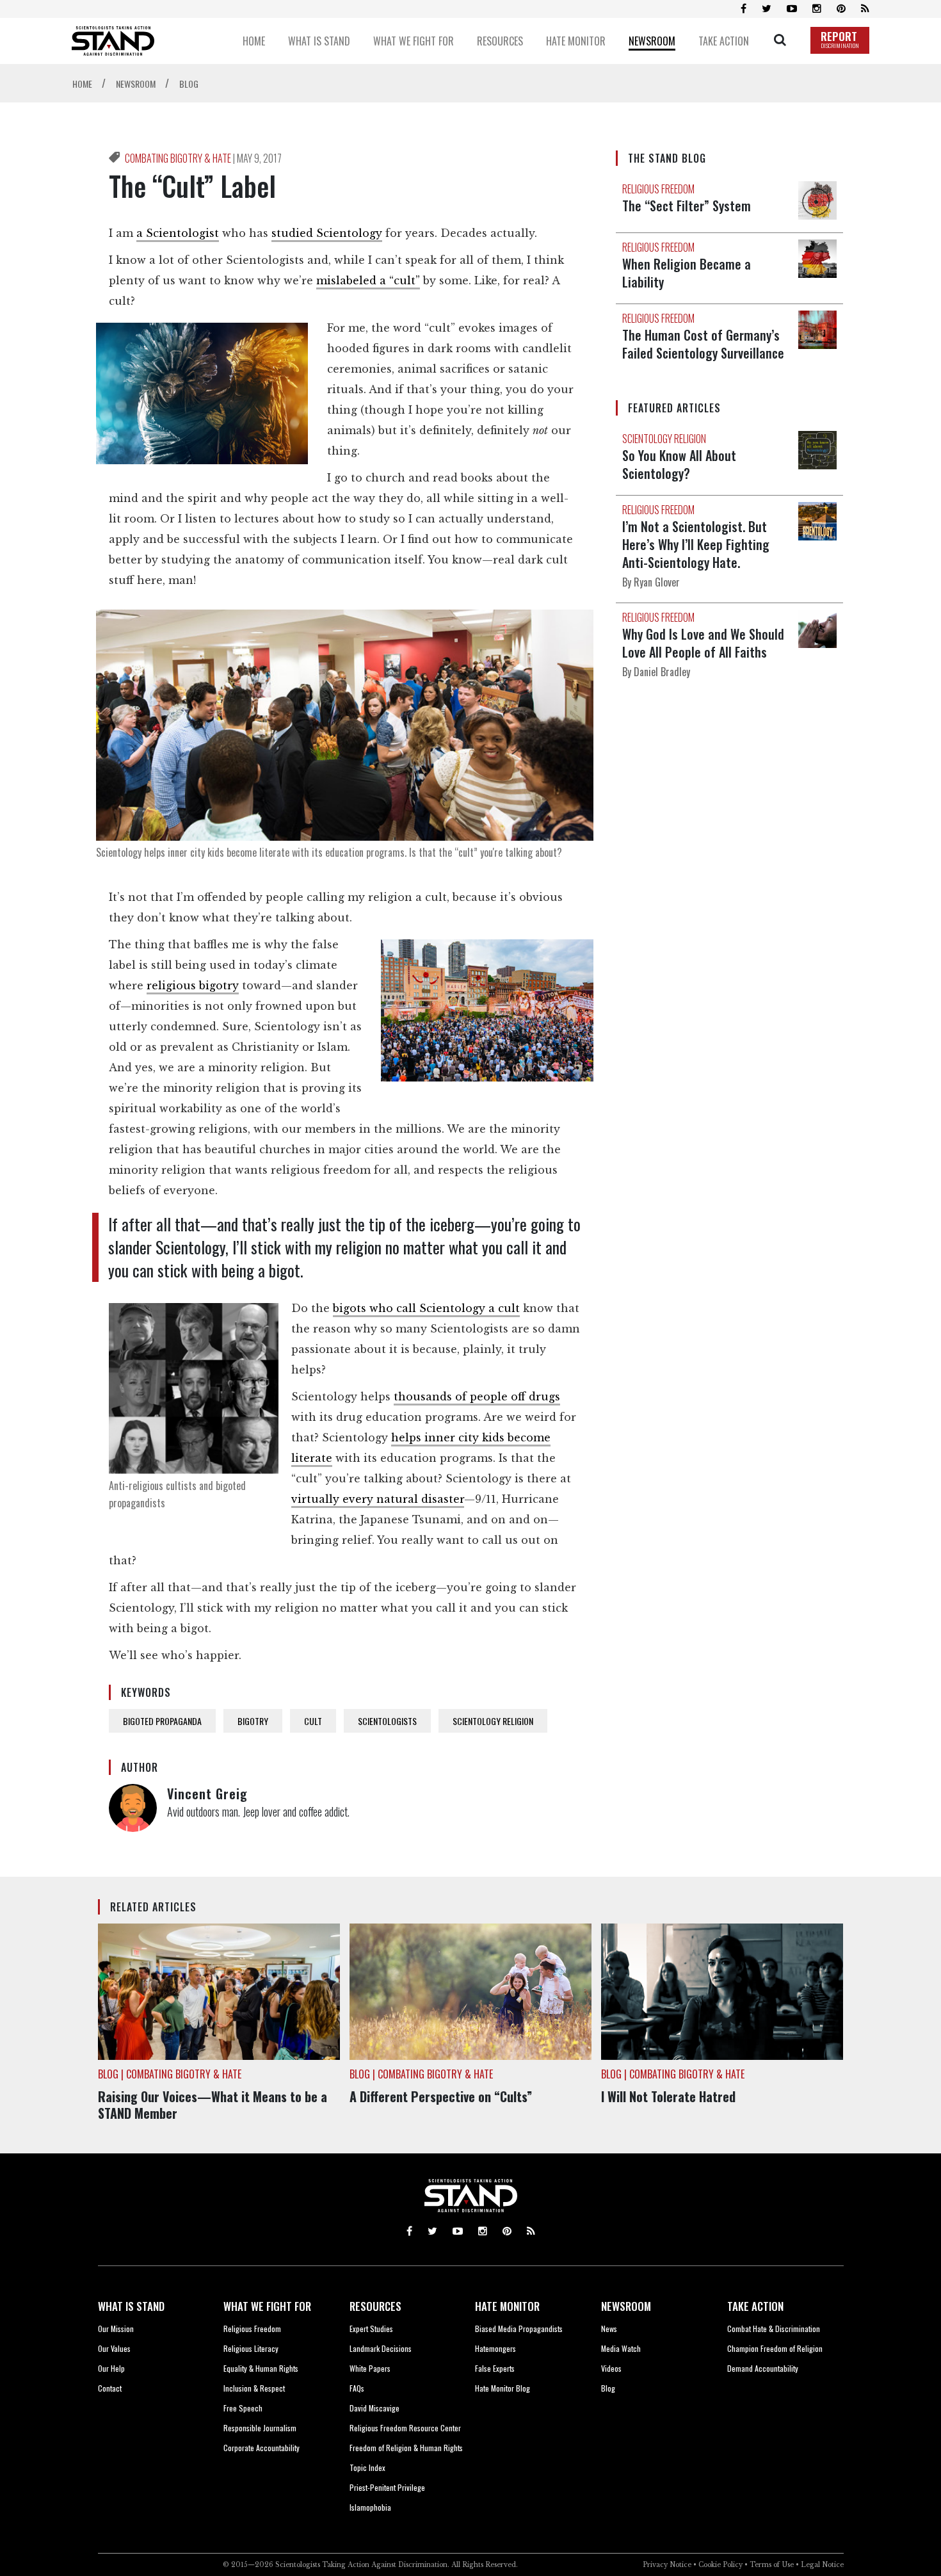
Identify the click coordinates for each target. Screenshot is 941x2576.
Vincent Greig (207, 1794)
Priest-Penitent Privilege (387, 2487)
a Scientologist (178, 233)
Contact (110, 2388)
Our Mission (116, 2329)
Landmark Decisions (381, 2348)
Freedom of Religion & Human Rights (406, 2448)
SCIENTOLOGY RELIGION (493, 1721)
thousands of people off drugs (477, 1397)
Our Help (111, 2368)
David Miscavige (374, 2408)
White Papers (370, 2368)
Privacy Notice (667, 2565)
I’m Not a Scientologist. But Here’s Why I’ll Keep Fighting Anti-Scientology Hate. (696, 544)
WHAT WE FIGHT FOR (267, 2306)
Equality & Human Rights (261, 2368)
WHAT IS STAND (131, 2306)
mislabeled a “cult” (368, 280)
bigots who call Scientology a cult (426, 1308)
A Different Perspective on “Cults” (441, 2096)
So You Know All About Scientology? (679, 464)
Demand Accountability (763, 2368)
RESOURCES (375, 2306)
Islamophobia (370, 2507)
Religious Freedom (252, 2329)
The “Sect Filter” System (687, 206)
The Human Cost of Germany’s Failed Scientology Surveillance (703, 344)
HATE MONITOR (507, 2306)
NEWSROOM (626, 2306)
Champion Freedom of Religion (775, 2348)
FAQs (357, 2388)
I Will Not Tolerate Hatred (668, 2096)
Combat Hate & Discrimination (774, 2329)
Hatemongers (495, 2348)
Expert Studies (371, 2329)
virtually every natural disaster (378, 1499)
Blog (608, 2388)
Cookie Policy (720, 2565)
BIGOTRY (253, 1721)
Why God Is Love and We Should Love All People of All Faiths (703, 643)
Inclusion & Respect (254, 2388)
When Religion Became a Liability (687, 273)
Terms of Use (772, 2565)
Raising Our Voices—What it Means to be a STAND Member (213, 2105)
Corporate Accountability (261, 2448)
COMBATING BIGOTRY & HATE (179, 158)
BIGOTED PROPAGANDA (162, 1721)
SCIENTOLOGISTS (387, 1721)
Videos (611, 2368)
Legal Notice (822, 2565)
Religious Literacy (251, 2348)
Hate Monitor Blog (503, 2388)
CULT (313, 1721)
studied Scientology (327, 233)
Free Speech (243, 2408)
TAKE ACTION (755, 2306)
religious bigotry (193, 985)
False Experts (495, 2368)
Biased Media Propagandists (519, 2329)
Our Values (114, 2348)
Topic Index (367, 2467)
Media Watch (621, 2348)
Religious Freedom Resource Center (405, 2428)
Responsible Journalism (260, 2428)
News (609, 2329)
